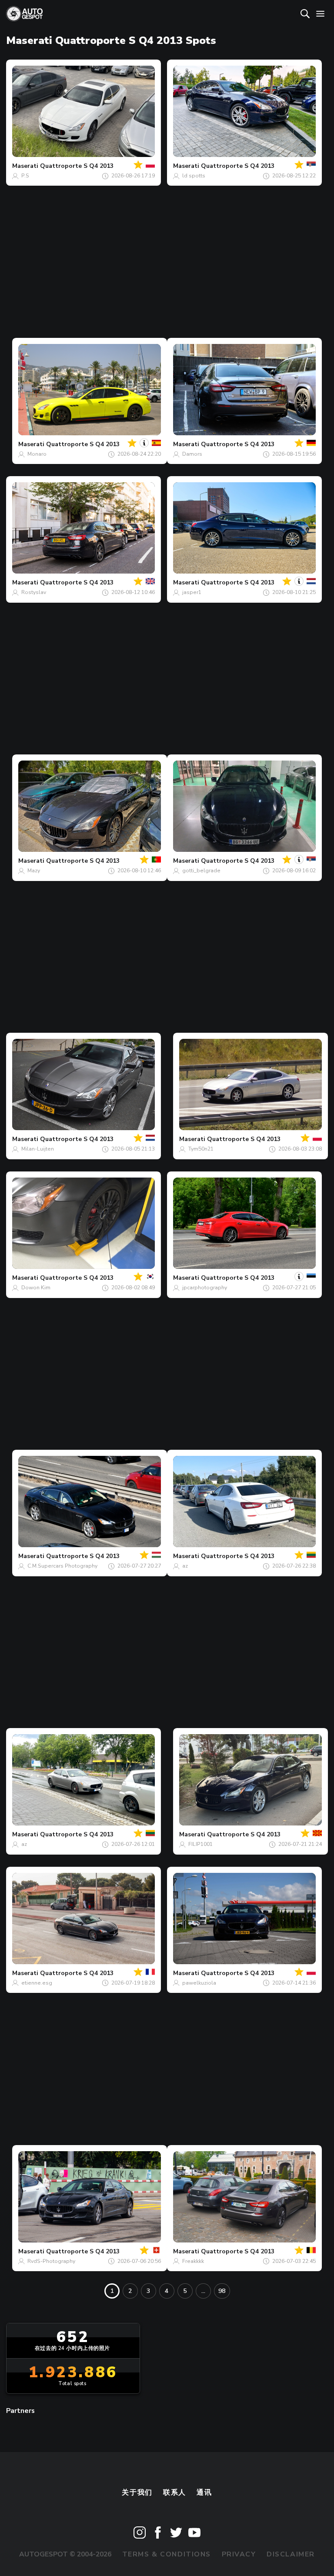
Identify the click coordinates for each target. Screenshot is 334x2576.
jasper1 (192, 592)
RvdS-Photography (51, 2261)
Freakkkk (193, 2261)
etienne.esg (37, 1983)
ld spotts (194, 176)
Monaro (37, 454)
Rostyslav (34, 592)
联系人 (175, 2493)
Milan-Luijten (38, 1149)
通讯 (204, 2493)
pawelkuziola (199, 1983)
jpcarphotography (205, 1288)
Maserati (25, 166)
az (185, 1566)
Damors (192, 454)
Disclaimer (291, 2554)
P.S (25, 176)
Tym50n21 (201, 1149)
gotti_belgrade (201, 871)
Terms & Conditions (167, 2554)
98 (222, 2291)
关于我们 (137, 2493)
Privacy (239, 2554)
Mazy (34, 871)
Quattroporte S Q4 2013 (77, 166)
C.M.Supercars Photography (62, 1566)
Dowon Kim (36, 1288)
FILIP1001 (200, 1844)
